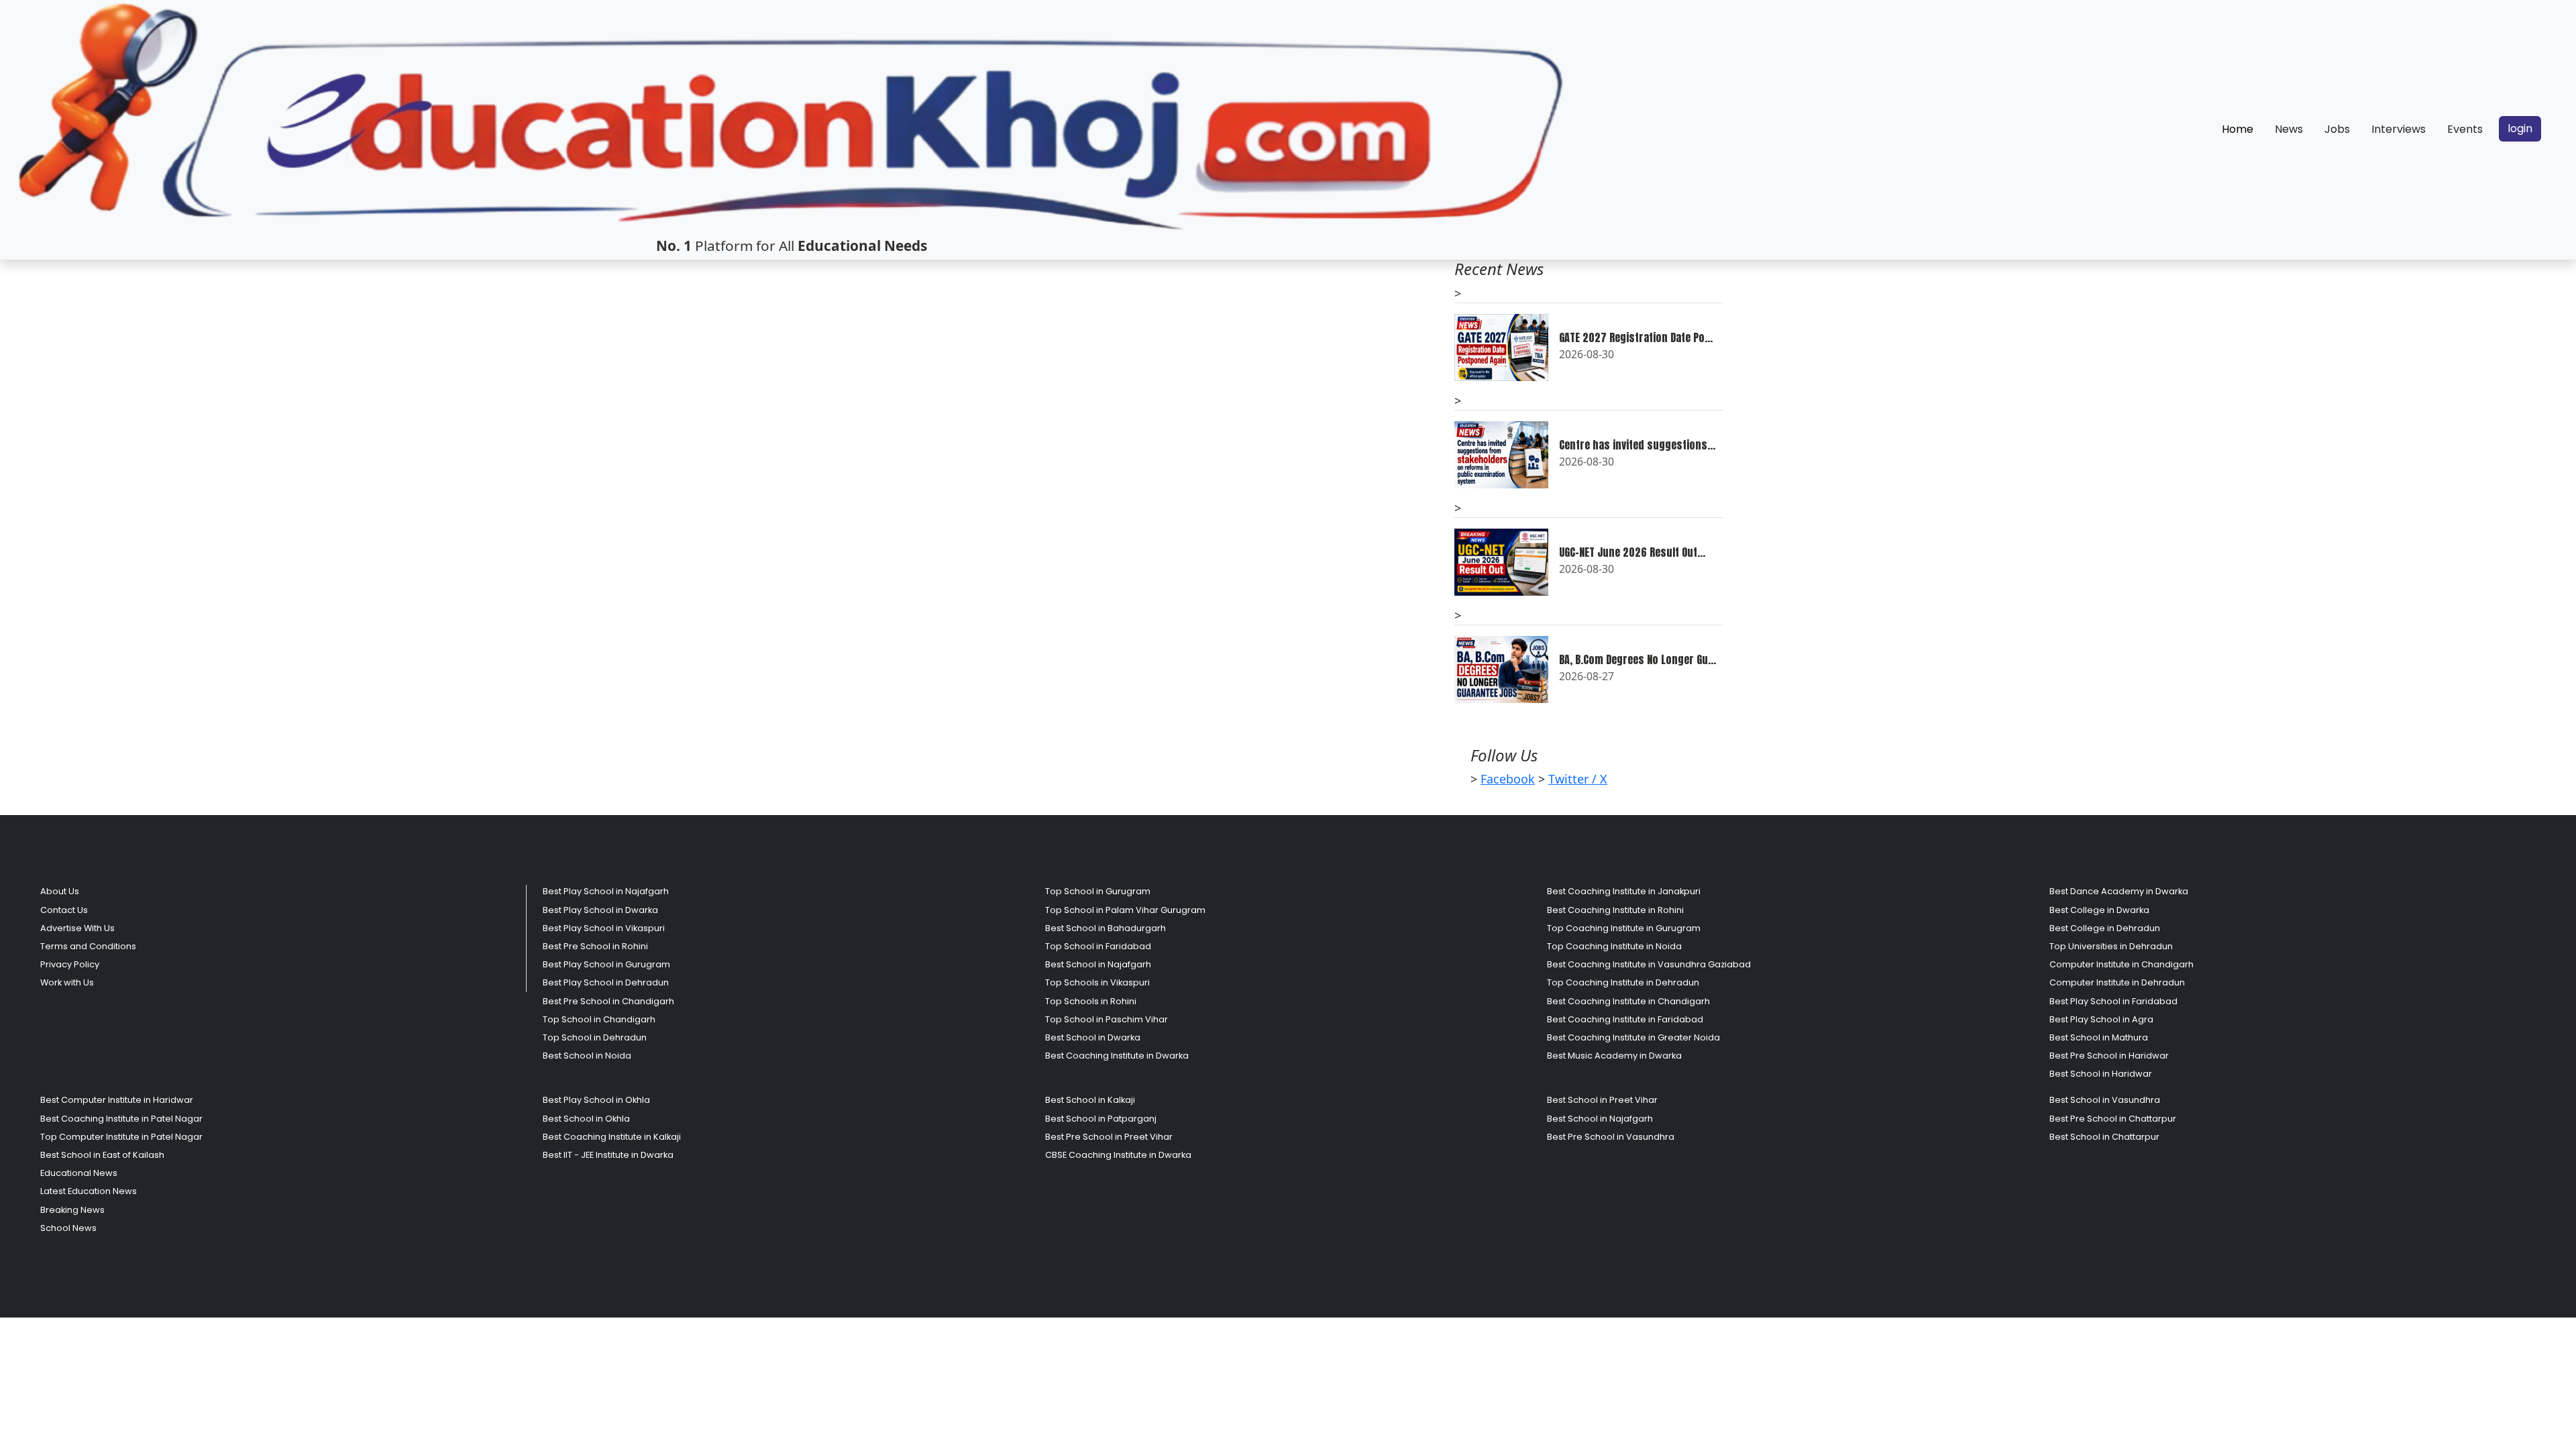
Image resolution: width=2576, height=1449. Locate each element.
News (2289, 129)
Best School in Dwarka (1093, 1037)
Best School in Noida (587, 1056)
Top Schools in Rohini (1091, 1001)
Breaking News (72, 1210)
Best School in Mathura (2099, 1037)
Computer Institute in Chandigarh (2122, 964)
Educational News (79, 1173)
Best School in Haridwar (2101, 1074)
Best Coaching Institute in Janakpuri (1624, 891)
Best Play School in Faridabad (2113, 1001)
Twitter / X (1578, 779)
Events (2465, 129)
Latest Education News (89, 1191)
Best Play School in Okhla (596, 1100)
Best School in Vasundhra (2105, 1100)
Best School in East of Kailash (102, 1155)
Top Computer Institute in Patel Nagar (121, 1137)
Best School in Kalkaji (1090, 1100)
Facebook (1508, 779)
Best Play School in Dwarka (600, 910)
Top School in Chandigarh (599, 1019)
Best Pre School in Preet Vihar (1109, 1137)
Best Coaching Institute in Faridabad (1625, 1019)
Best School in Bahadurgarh (1106, 928)
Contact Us (64, 910)
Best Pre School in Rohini (595, 946)
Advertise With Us (77, 928)
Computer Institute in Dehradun (2117, 982)
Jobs (2337, 129)
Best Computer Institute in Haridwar (117, 1100)
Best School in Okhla (586, 1119)
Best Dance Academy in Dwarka (2119, 891)
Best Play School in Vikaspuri (604, 928)
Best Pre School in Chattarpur (2113, 1119)
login (2520, 128)
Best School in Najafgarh (1098, 964)
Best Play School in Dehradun (606, 982)
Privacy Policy (70, 964)
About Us (60, 891)
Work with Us (67, 982)
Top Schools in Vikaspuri (1097, 982)
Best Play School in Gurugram (606, 964)
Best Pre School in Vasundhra (1611, 1137)
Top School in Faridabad (1098, 946)
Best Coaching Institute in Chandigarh (1628, 1001)
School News (68, 1228)
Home (2238, 129)
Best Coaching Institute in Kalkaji (612, 1137)
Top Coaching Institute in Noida (1614, 946)
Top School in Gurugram (1098, 891)
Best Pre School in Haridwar (2109, 1056)
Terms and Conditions (88, 946)
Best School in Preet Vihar (1602, 1100)
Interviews (2399, 129)
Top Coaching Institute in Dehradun (1623, 982)
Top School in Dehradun (595, 1037)
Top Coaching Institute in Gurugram (1624, 928)
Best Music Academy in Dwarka (1614, 1056)
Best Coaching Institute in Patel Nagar (121, 1119)
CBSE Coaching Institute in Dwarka (1118, 1155)
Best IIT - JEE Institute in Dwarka (608, 1155)
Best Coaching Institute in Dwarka (1117, 1056)
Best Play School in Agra (2101, 1019)
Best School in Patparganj (1101, 1119)
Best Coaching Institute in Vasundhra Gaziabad (1649, 964)
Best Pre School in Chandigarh (608, 1001)
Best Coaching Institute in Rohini (1615, 910)
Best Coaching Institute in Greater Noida (1633, 1037)
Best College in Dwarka (2099, 910)
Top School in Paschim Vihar (1107, 1019)
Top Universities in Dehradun (2111, 946)
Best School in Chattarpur (2104, 1137)
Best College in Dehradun (2105, 928)
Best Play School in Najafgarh (606, 891)
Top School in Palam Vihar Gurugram (1125, 910)
